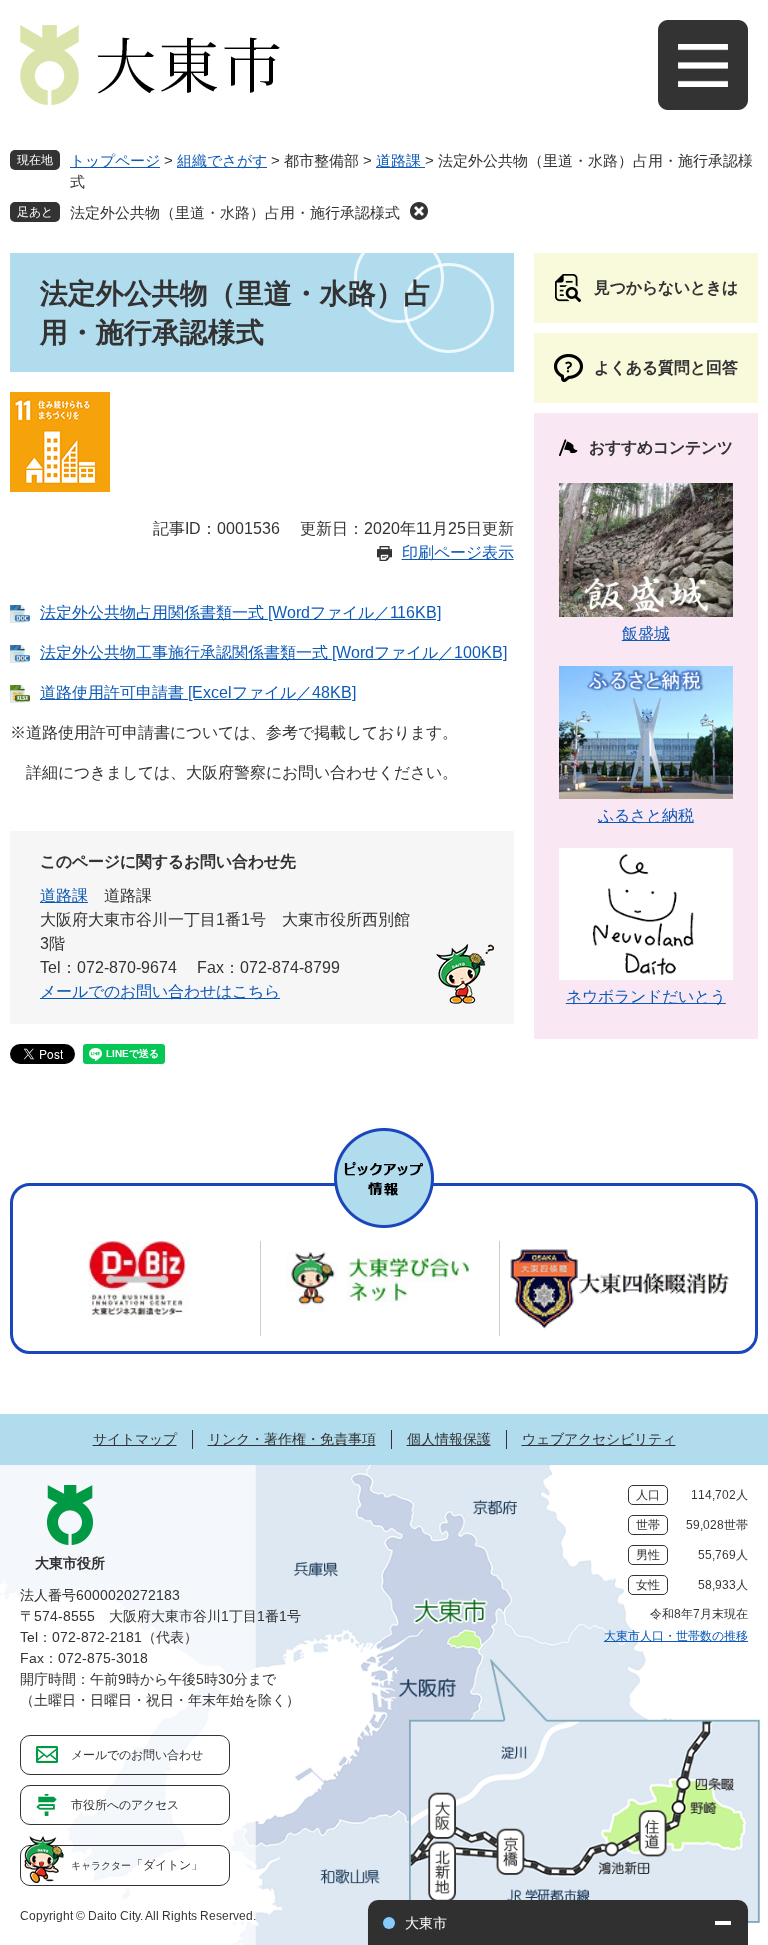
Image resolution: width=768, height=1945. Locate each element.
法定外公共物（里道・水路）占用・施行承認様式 (235, 212)
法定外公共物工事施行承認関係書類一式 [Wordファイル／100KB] (273, 652)
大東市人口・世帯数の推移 (676, 1636)
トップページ (115, 160)
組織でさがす (222, 160)
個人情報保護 (449, 1439)
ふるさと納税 (646, 815)
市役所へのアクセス (125, 1805)
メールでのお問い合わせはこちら (160, 991)
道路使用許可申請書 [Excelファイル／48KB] (198, 692)
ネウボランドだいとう (646, 996)
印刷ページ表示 (458, 552)
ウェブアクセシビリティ (599, 1439)
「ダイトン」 (137, 1865)
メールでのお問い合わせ (137, 1755)
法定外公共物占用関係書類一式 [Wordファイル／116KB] (240, 612)
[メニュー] (703, 65)
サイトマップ (135, 1439)
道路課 (400, 160)
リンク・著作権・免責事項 (292, 1439)
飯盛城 (646, 633)
